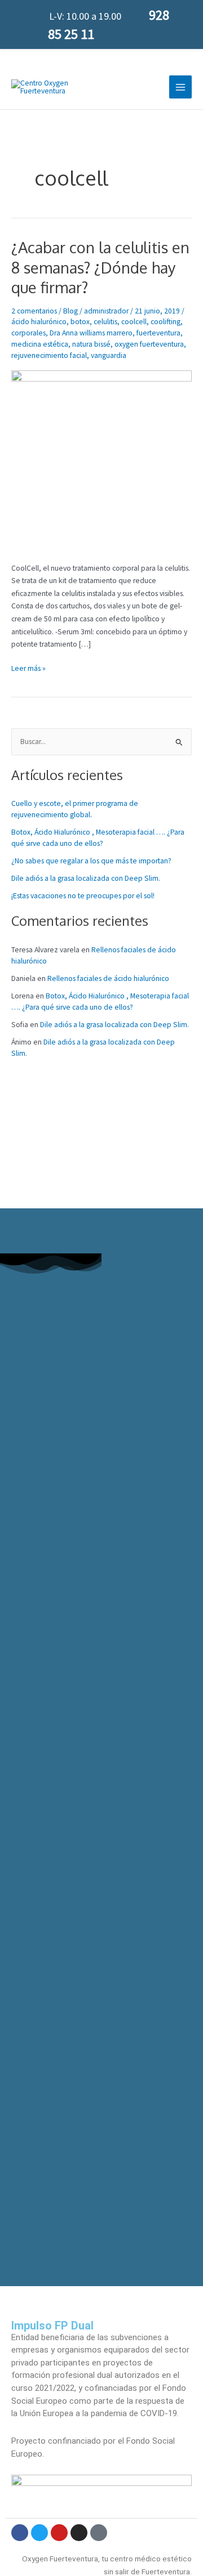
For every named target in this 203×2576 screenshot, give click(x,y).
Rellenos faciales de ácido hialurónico (108, 978)
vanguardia (109, 355)
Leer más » (28, 668)
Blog (70, 311)
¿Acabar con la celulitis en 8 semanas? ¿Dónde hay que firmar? (100, 267)
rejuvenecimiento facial (49, 355)
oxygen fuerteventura (149, 344)
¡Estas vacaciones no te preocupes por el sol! (83, 896)
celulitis (105, 322)
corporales (28, 333)
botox (80, 322)
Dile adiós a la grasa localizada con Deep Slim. (86, 878)
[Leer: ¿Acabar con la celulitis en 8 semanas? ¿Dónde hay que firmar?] (101, 460)
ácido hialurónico (39, 322)
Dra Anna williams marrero (91, 333)
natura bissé (91, 344)
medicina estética (40, 344)
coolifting (166, 322)
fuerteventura (158, 333)
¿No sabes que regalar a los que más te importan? (91, 861)
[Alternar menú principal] (181, 87)
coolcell (134, 322)
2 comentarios (34, 311)
